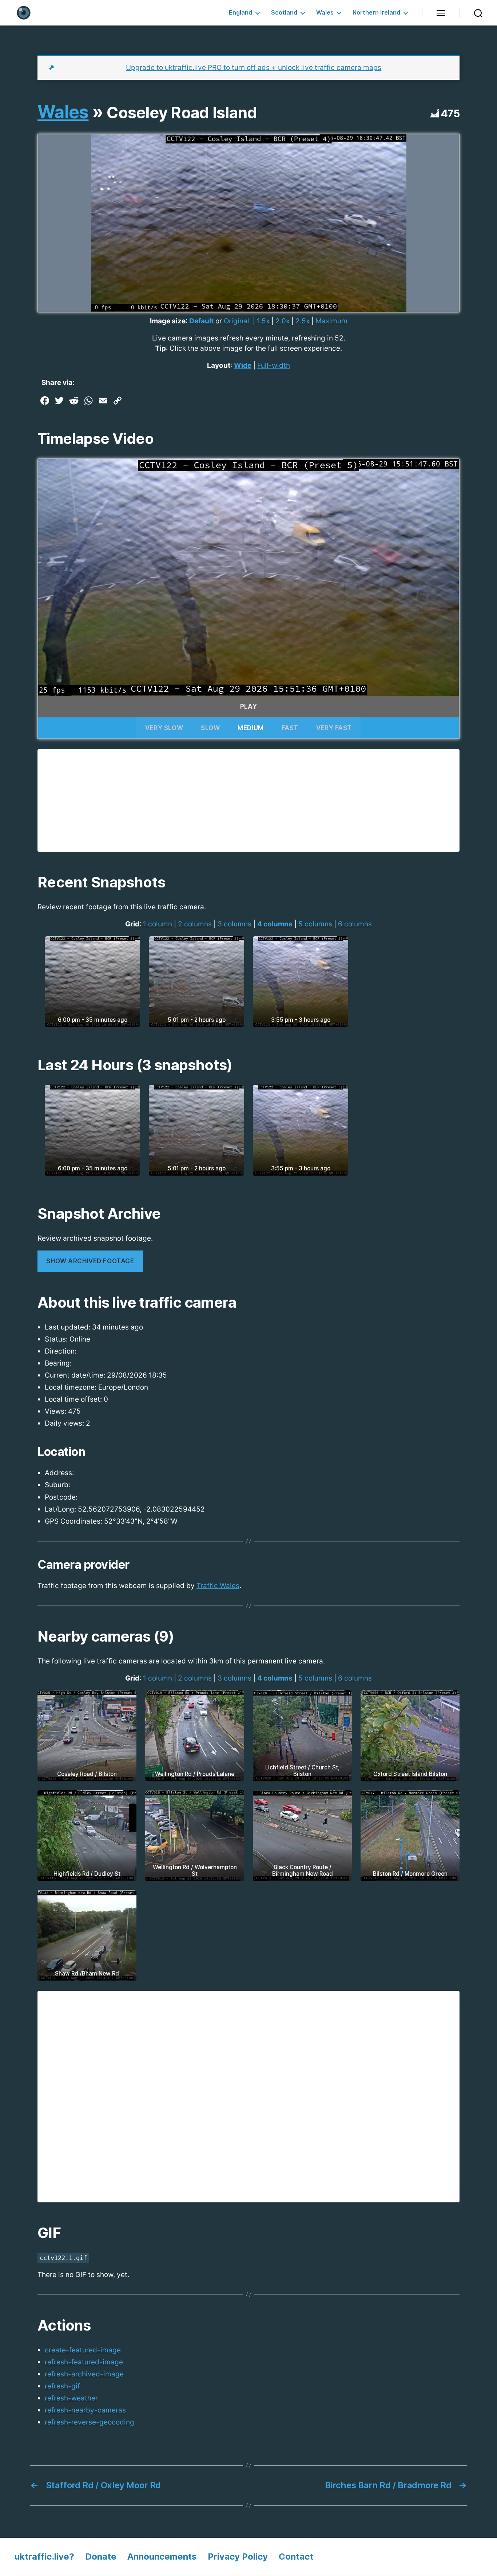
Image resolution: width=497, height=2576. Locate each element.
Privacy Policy (238, 2557)
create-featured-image (83, 2350)
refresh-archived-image (84, 2374)
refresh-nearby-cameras (85, 2410)
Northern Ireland (376, 13)
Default (201, 321)
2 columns (195, 924)
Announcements (162, 2557)
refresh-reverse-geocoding (90, 2422)
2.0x (283, 321)
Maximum (331, 321)
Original (236, 321)
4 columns (275, 924)
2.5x (303, 321)
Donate (101, 2557)
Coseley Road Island (182, 113)
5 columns (315, 924)
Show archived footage (90, 1261)
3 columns (234, 924)
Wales (325, 13)
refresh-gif (62, 2386)
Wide (243, 365)
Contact (296, 2557)
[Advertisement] (249, 800)
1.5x (263, 321)
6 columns (355, 924)
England (240, 13)
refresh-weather (71, 2398)
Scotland (284, 13)
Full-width (274, 365)
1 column (158, 924)
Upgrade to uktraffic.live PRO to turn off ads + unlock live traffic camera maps (254, 68)
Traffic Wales (218, 1586)
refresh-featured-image (84, 2362)
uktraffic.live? (44, 2557)
